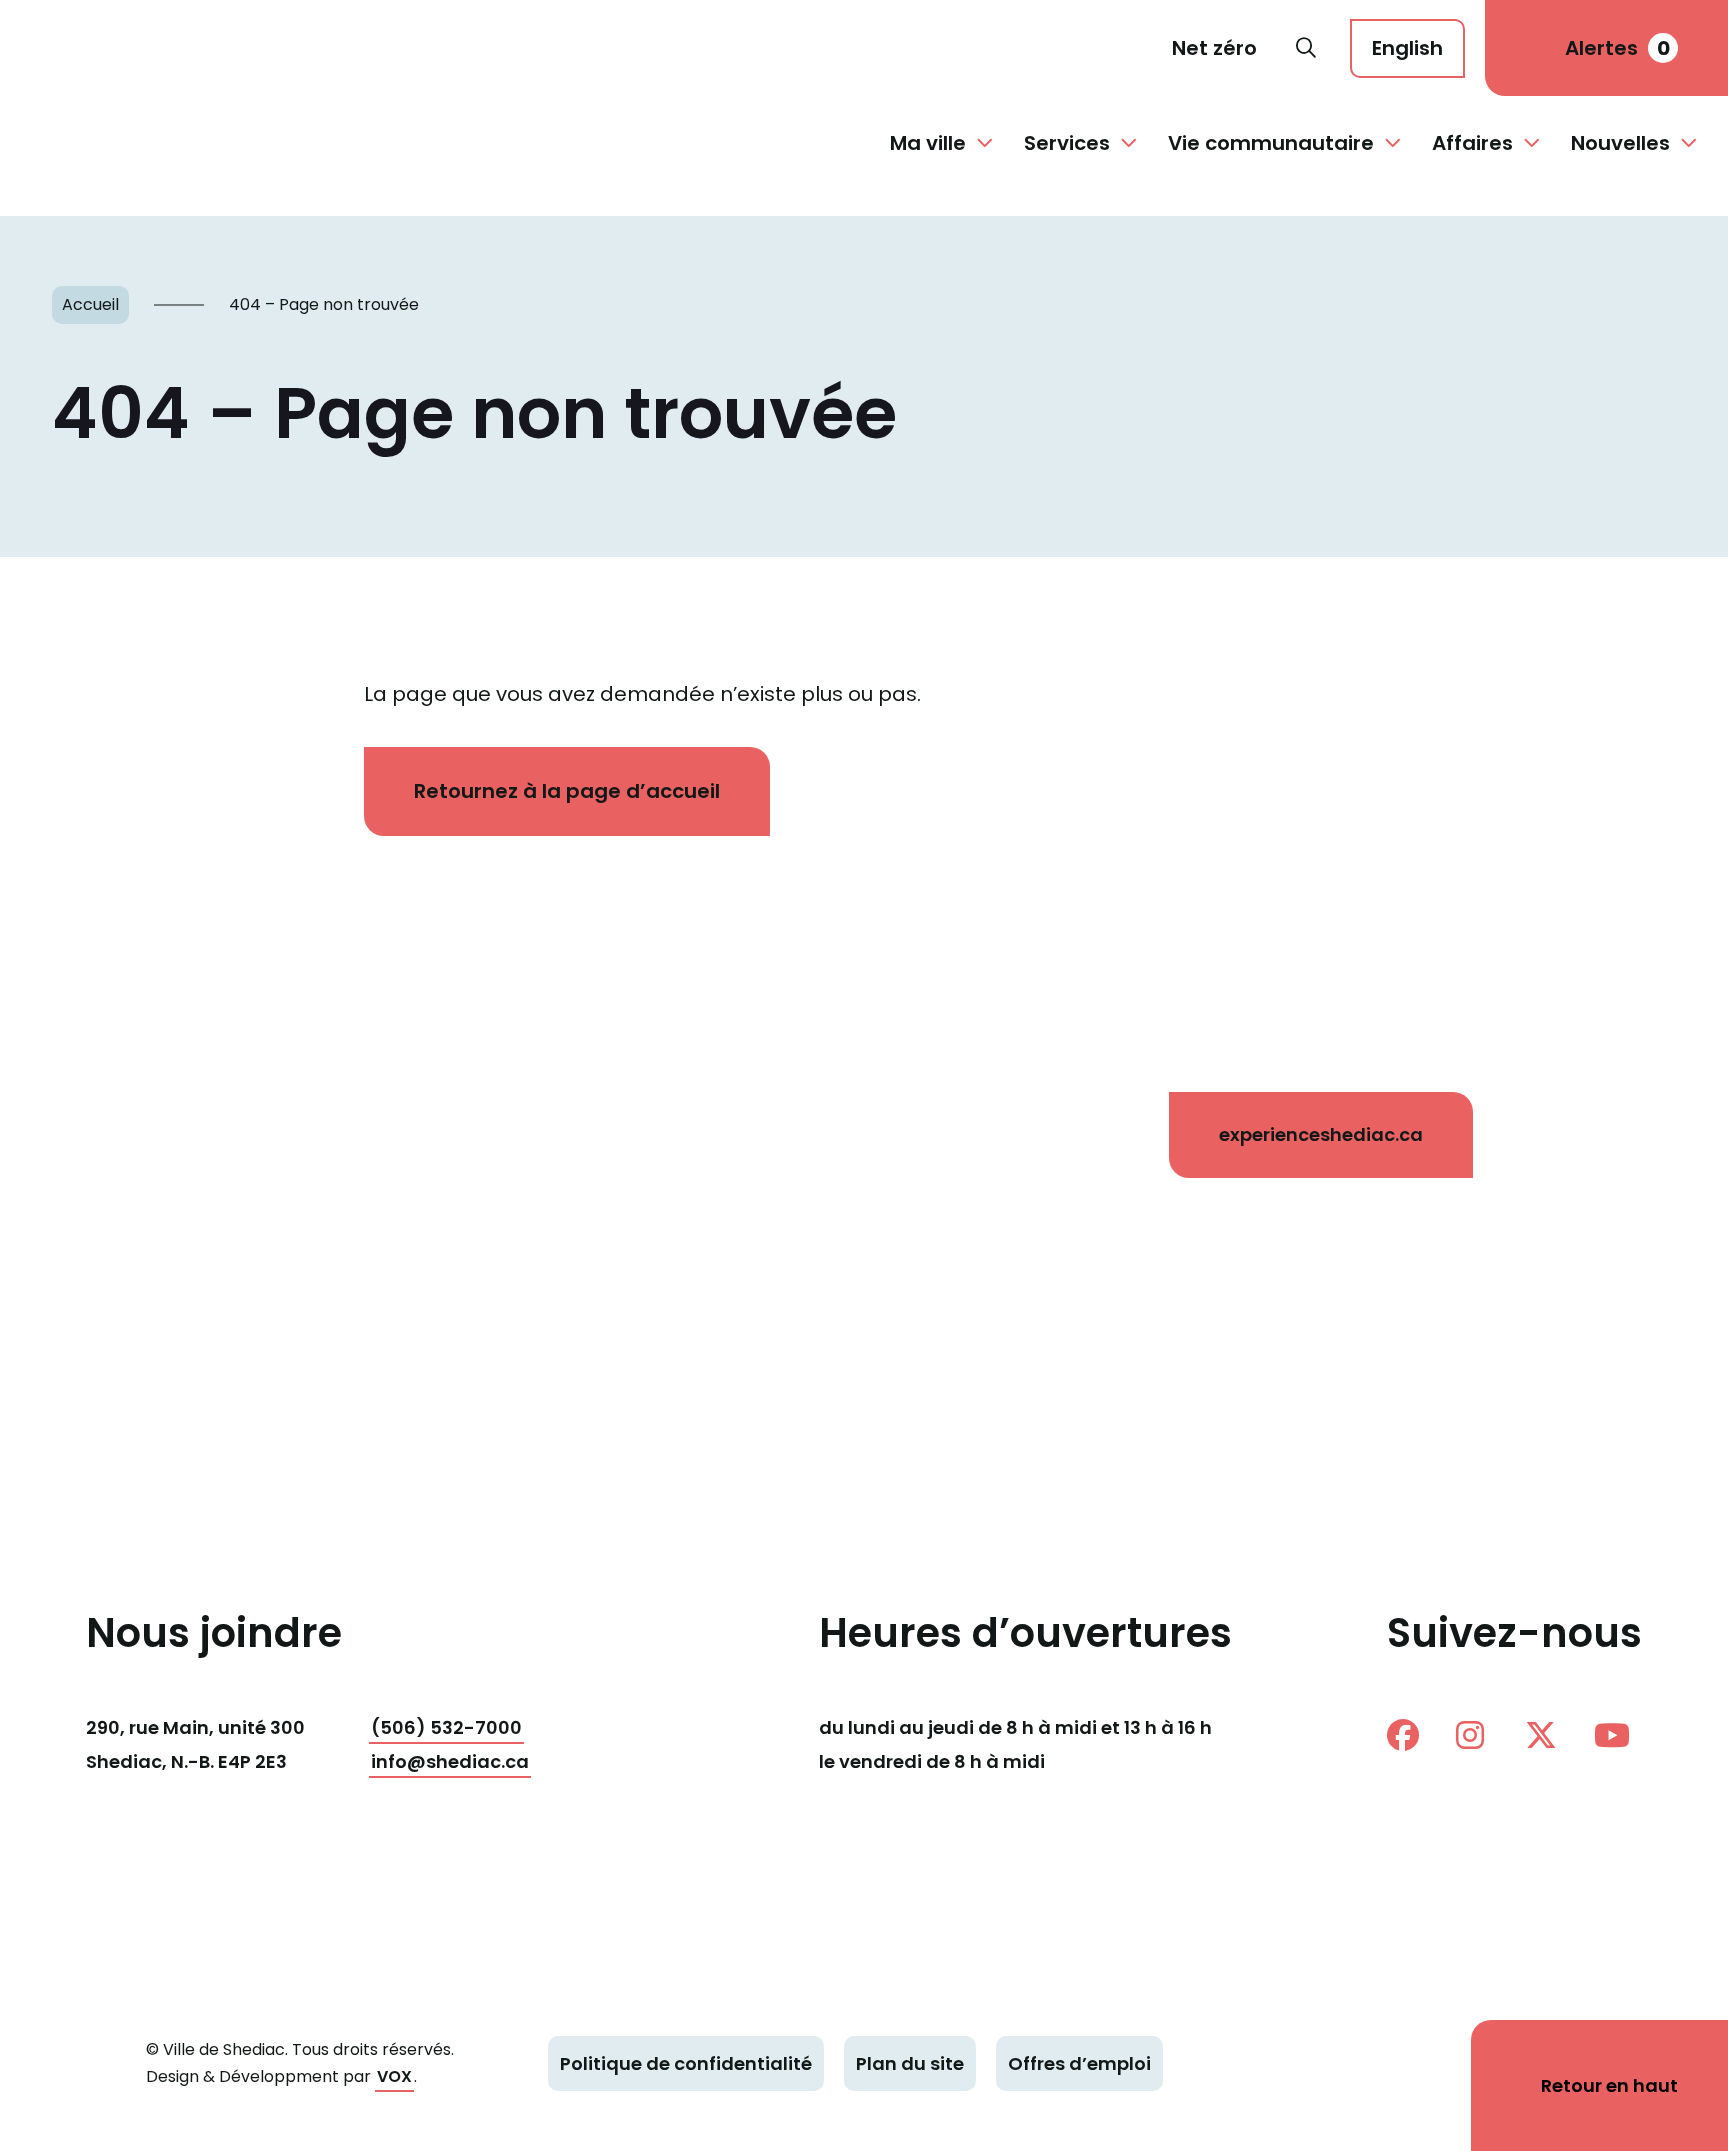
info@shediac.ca (450, 1761)
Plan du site (910, 2063)
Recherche (1306, 48)
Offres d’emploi (1079, 2063)
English (1407, 48)
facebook (1411, 1735)
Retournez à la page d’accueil (567, 791)
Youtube (1618, 1735)
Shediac (104, 48)
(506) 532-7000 (446, 1727)
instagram (1480, 1735)
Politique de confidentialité (686, 2063)
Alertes (1617, 48)
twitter (1549, 1735)
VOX (394, 2076)
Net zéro (1214, 48)
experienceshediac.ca (1321, 1134)
